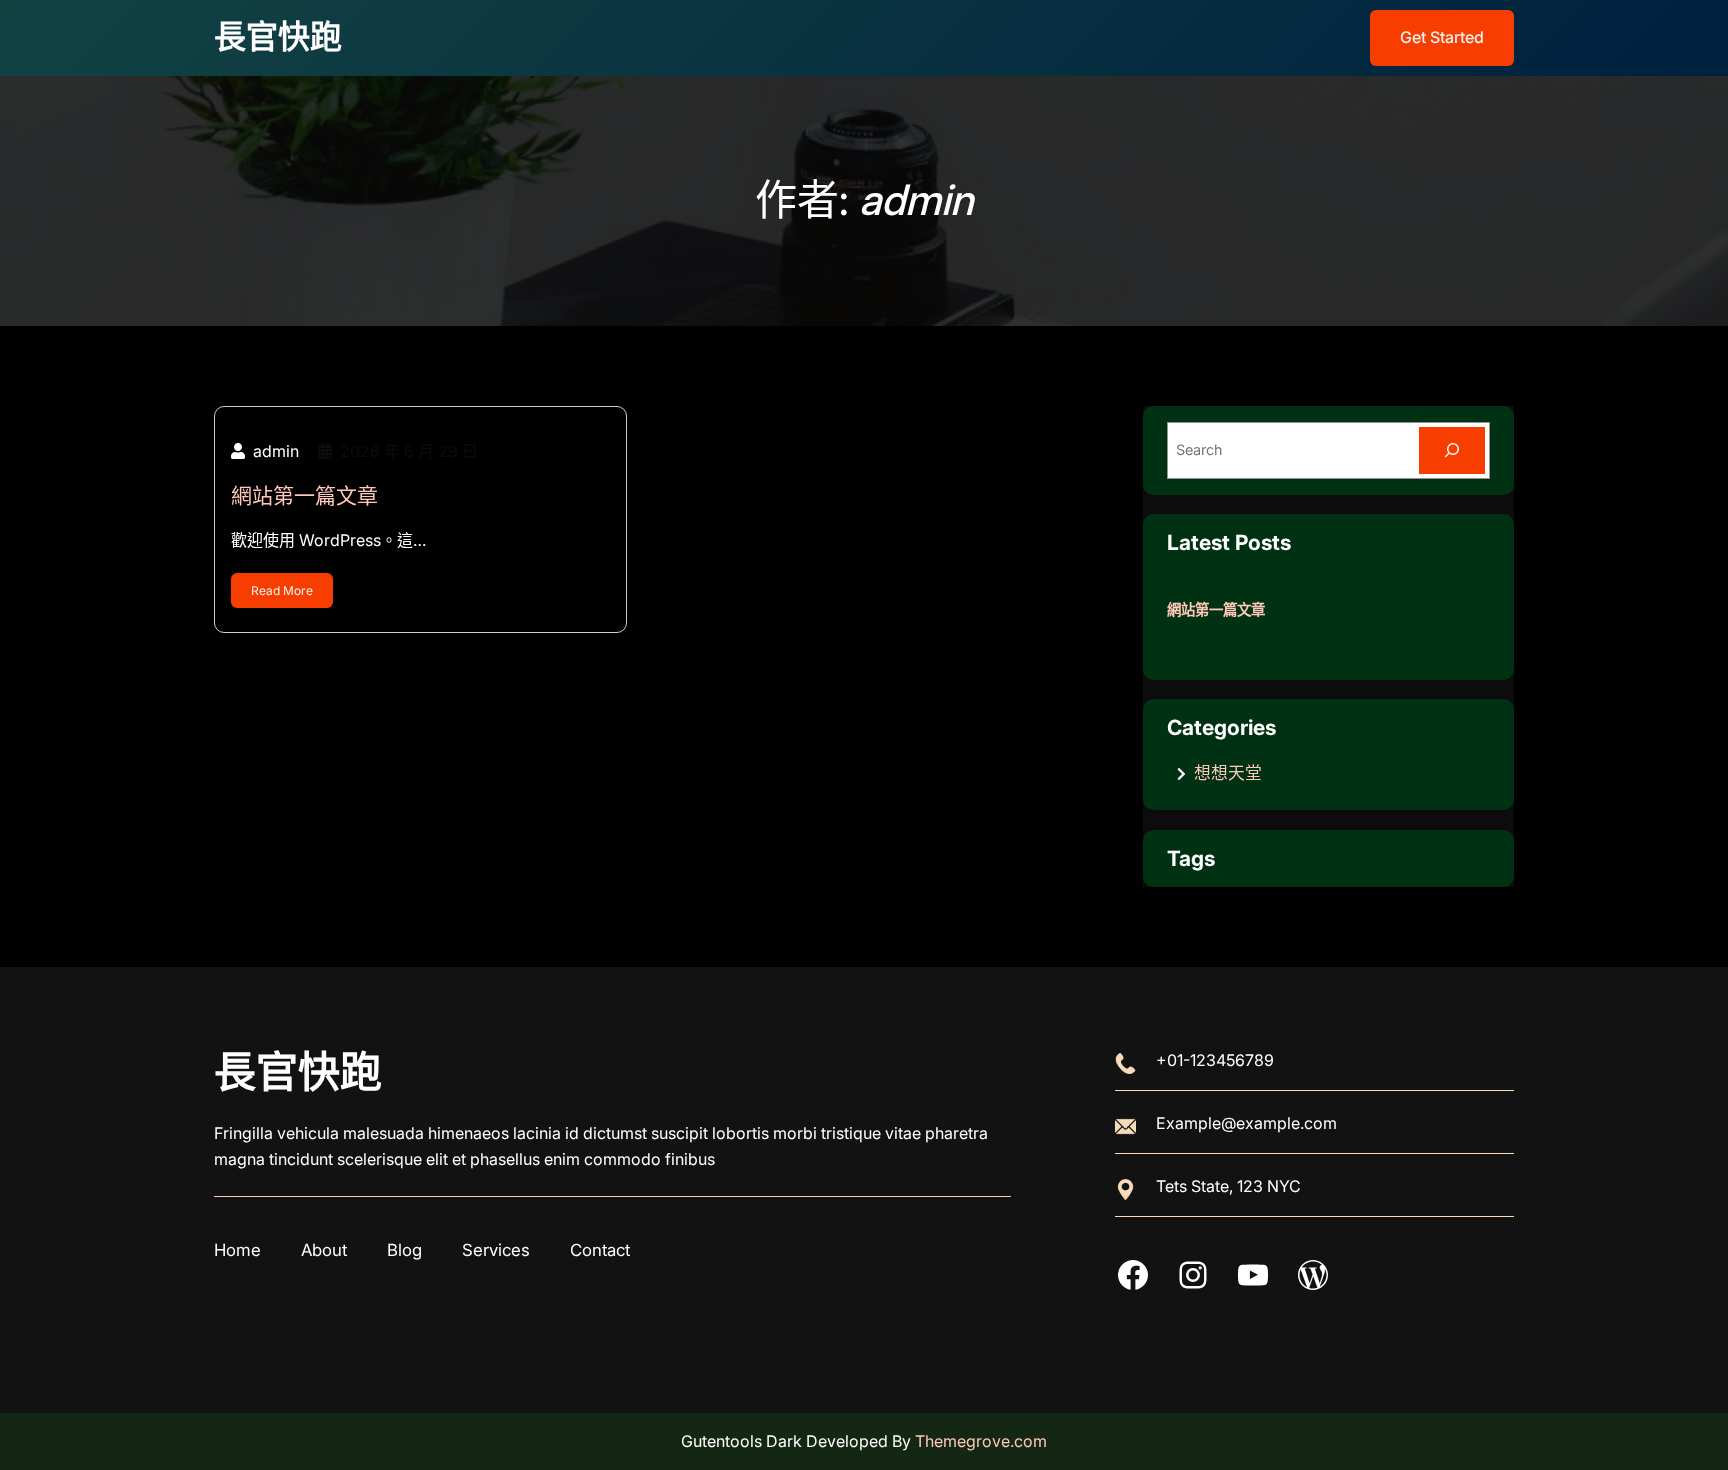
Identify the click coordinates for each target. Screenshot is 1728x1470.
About (324, 1250)
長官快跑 (278, 36)
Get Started (1442, 37)
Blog (404, 1250)
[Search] (1452, 450)
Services (496, 1250)
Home (237, 1250)
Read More (282, 590)
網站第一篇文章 (304, 495)
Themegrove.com (981, 1441)
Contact (600, 1250)
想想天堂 (1228, 773)
